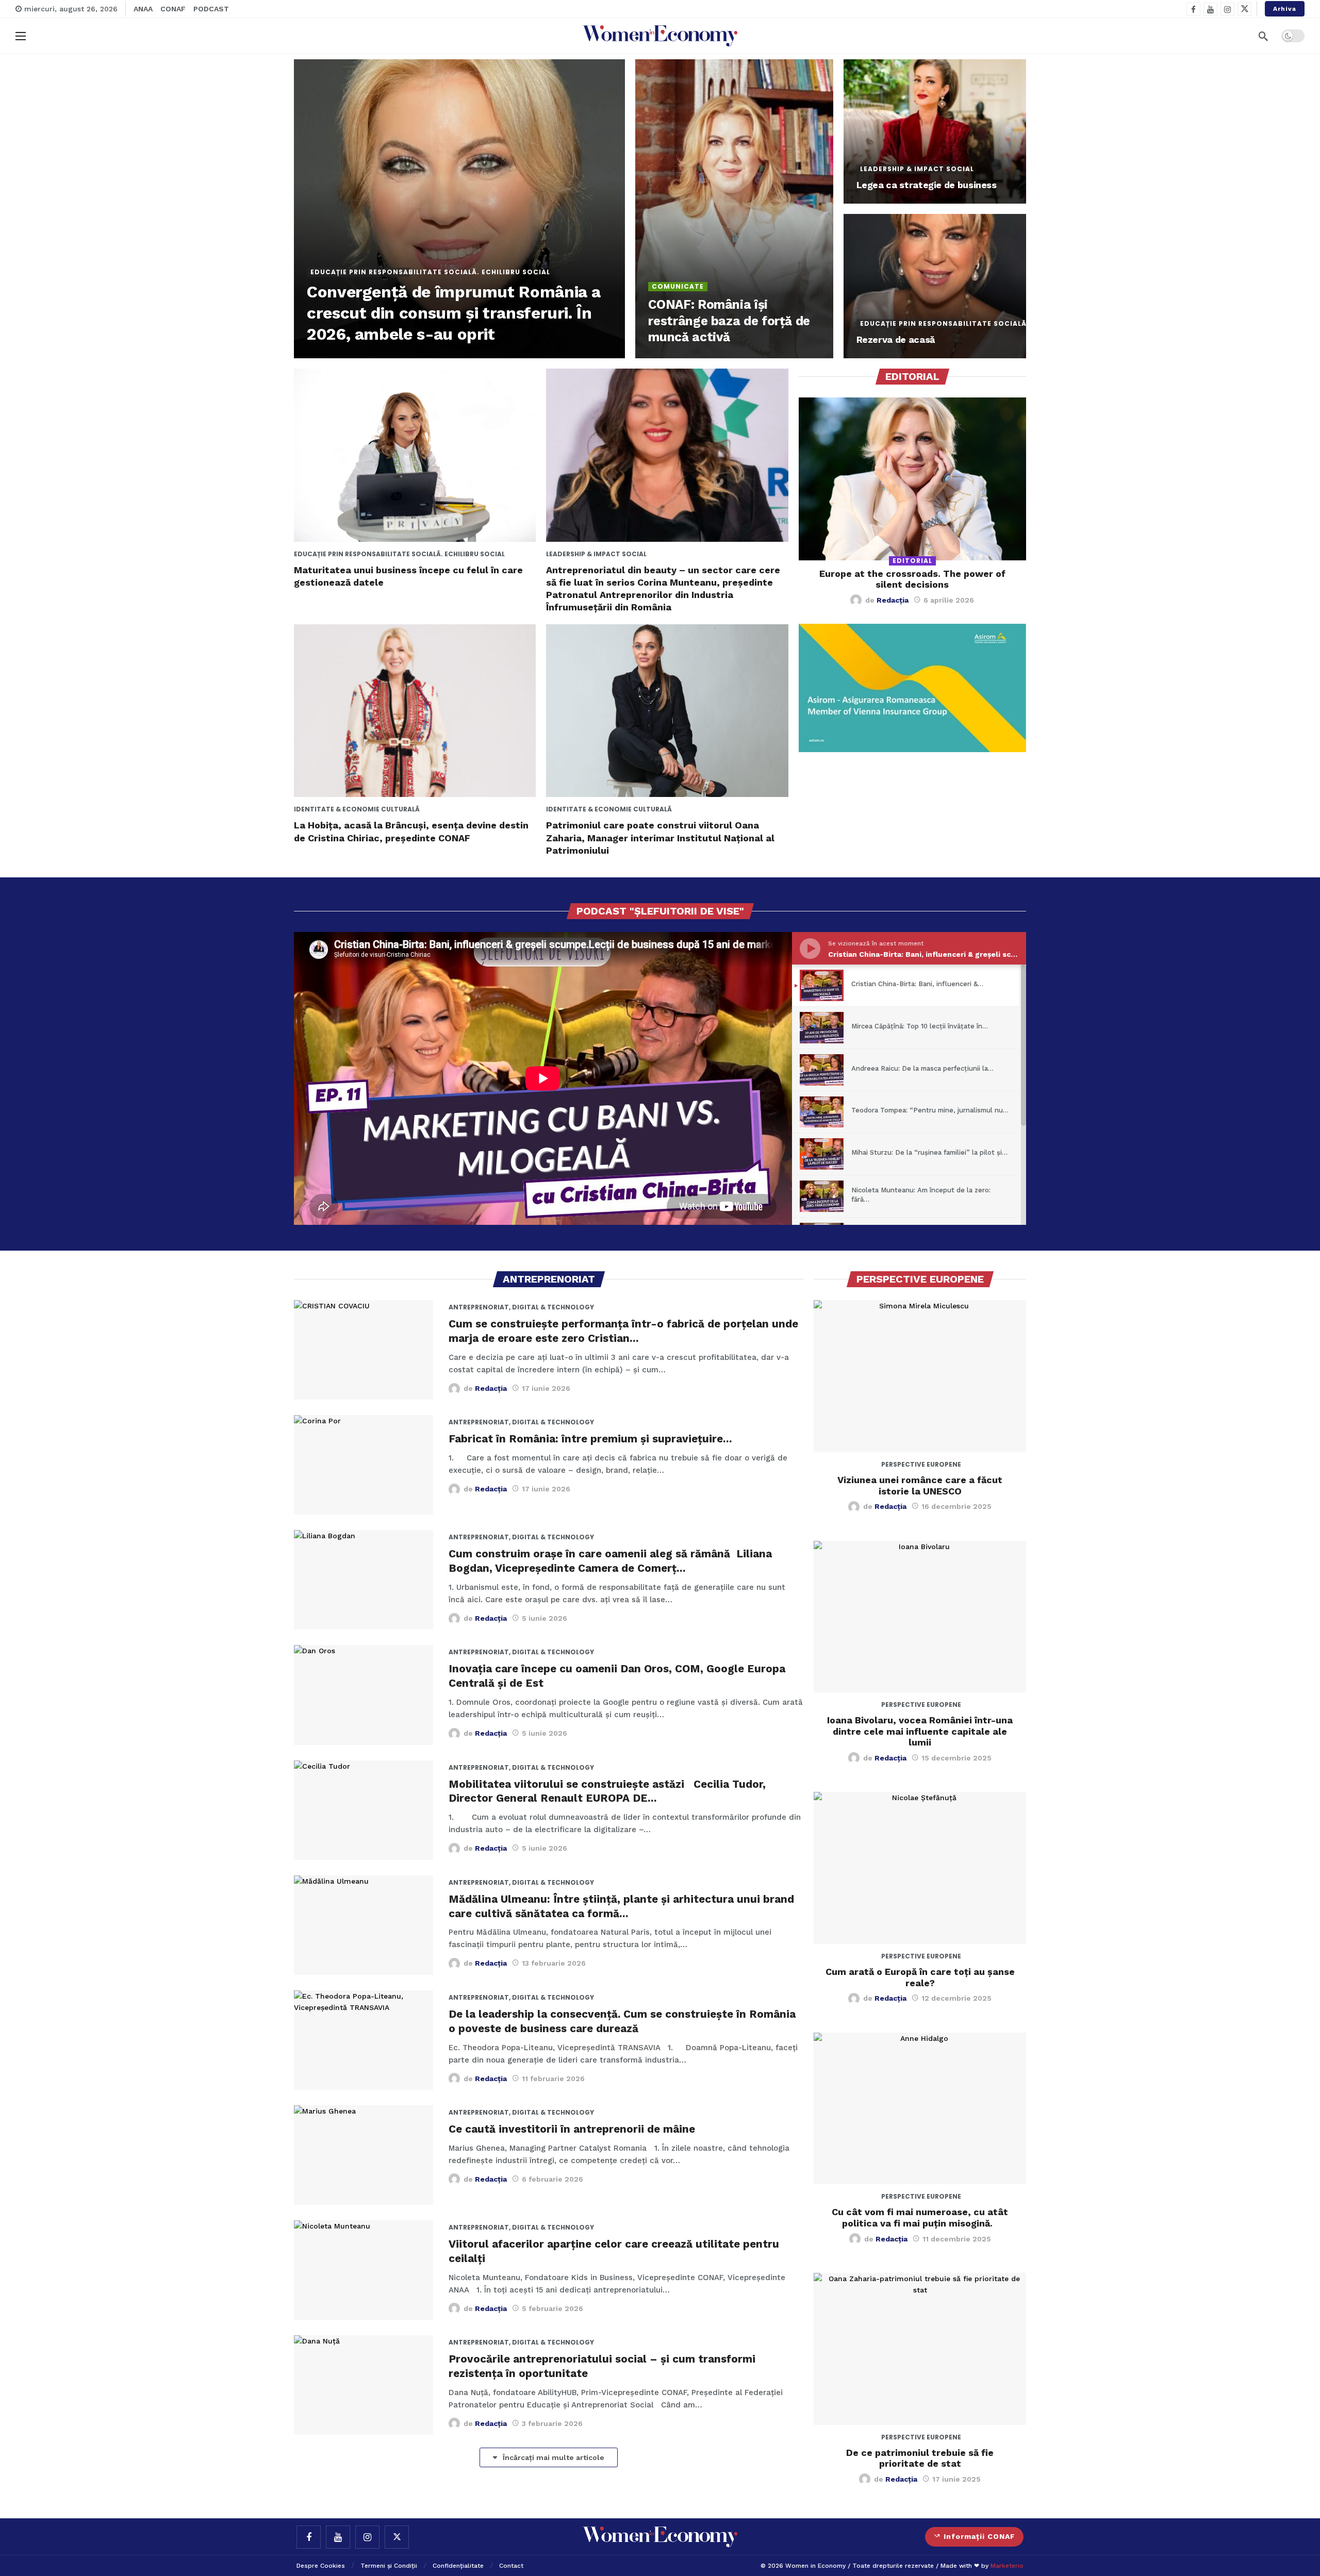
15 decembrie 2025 (956, 1758)
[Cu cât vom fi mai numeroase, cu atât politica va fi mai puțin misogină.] (920, 2109)
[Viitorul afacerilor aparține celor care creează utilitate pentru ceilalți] (364, 2270)
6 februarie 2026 (552, 2179)
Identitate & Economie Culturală (333, 809)
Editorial (912, 561)
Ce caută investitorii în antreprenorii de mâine (572, 2129)
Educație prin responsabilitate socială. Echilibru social (333, 554)
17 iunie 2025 (956, 2479)
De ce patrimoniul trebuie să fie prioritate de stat (920, 2458)
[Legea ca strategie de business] (935, 131)
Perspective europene (920, 1464)
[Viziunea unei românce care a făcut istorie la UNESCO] (920, 1376)
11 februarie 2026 (553, 2079)
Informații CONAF (979, 2536)
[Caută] (1263, 36)
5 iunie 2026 (544, 1618)
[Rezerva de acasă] (935, 286)
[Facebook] (1193, 9)
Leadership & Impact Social (585, 554)
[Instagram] (1227, 9)
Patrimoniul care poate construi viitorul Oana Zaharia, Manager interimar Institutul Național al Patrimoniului (660, 838)
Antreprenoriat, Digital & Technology (487, 1307)
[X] (1244, 9)
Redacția (893, 600)
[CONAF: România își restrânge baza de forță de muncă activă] (734, 209)
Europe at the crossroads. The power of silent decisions (912, 579)
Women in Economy (815, 2566)
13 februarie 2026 (554, 1963)
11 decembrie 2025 (957, 2239)
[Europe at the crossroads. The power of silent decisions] (912, 479)
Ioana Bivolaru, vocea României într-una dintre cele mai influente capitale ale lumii (920, 1731)
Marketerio (1007, 2566)
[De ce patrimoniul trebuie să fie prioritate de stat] (920, 2349)
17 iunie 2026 (546, 1388)
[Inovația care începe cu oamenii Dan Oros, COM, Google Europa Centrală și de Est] (364, 1695)
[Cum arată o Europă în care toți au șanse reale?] (920, 1868)
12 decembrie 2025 (956, 1998)
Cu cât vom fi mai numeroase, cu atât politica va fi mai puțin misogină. (920, 2217)
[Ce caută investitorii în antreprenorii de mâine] (364, 2155)
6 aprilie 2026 (949, 600)
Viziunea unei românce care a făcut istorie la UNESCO (920, 1485)
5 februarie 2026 (552, 2308)
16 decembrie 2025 (956, 1506)
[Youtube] (1210, 9)
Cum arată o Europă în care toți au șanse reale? (920, 1977)
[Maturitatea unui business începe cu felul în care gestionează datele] (415, 455)
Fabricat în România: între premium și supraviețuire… (590, 1439)
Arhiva (1285, 9)
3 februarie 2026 (552, 2423)
